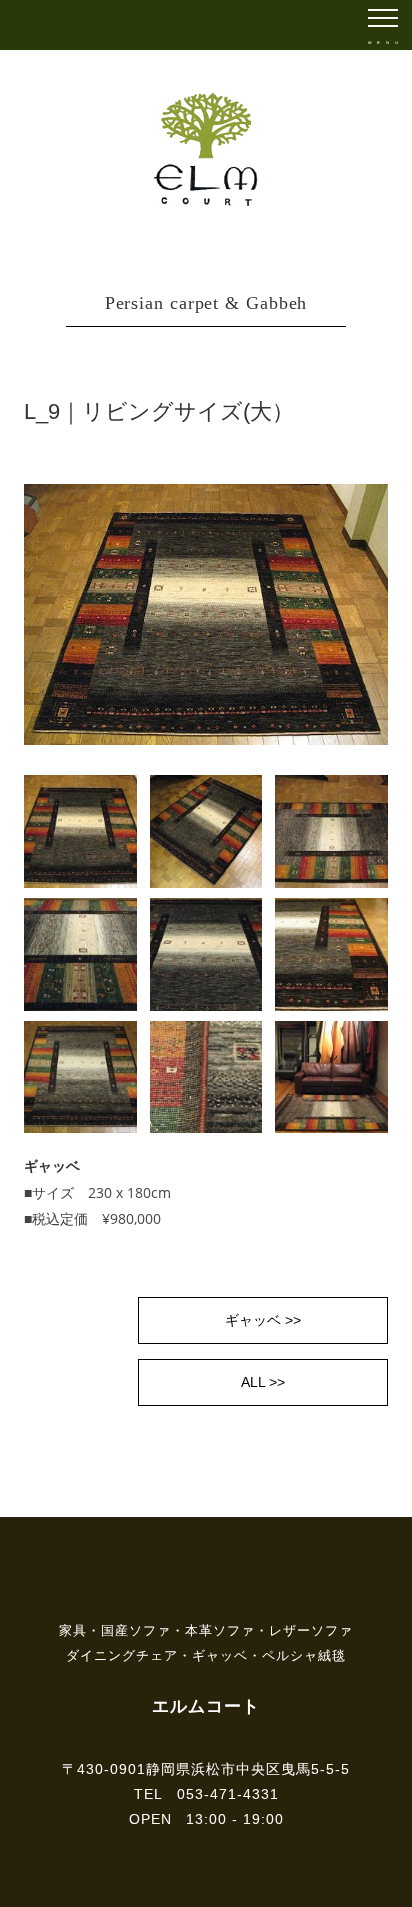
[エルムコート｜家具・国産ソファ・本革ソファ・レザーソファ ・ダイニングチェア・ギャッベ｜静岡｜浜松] (206, 102)
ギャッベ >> (263, 1320)
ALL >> (263, 1382)
